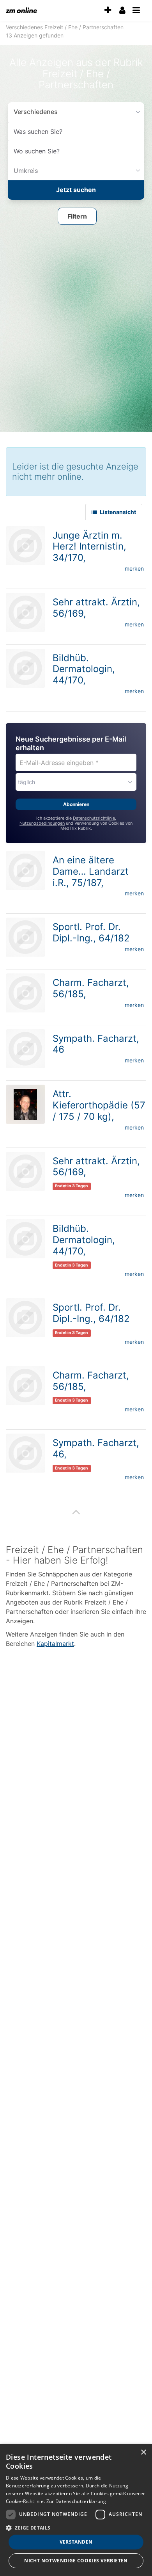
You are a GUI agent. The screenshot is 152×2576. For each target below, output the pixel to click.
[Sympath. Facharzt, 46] (25, 1046)
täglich (27, 780)
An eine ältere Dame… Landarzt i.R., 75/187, (91, 869)
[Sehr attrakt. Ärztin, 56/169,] (25, 610)
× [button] (143, 2452)
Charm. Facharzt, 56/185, (91, 986)
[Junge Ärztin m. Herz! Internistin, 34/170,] (25, 543)
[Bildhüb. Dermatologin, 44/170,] (25, 666)
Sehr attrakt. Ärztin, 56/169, (96, 605)
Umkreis (24, 170)
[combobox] (76, 132)
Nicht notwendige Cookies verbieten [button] (76, 2561)
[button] (77, 215)
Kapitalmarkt (55, 1641)
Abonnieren (76, 802)
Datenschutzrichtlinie (94, 816)
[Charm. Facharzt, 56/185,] (25, 991)
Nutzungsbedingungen (42, 821)
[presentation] (108, 10)
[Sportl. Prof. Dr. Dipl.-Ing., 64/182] (25, 935)
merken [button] (134, 566)
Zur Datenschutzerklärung (76, 2501)
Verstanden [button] (76, 2542)
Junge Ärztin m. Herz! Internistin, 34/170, (89, 544)
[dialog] (76, 2510)
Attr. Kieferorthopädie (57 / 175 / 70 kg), (99, 1103)
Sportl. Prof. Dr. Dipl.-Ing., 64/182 (91, 930)
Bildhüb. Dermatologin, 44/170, (84, 667)
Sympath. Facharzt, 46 (96, 1042)
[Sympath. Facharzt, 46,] (25, 1451)
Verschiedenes (33, 111)
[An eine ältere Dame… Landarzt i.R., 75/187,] (25, 868)
